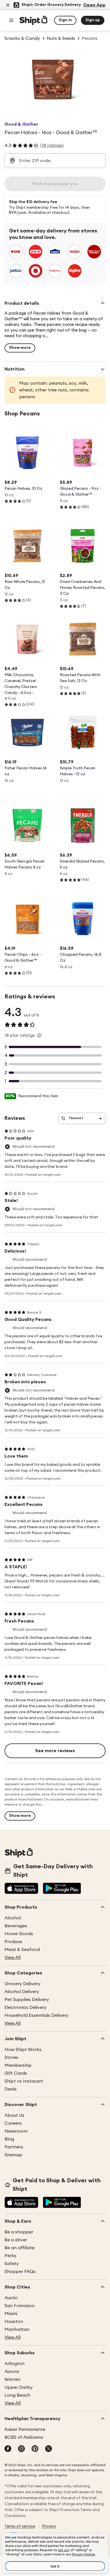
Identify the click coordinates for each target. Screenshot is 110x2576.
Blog (9, 2139)
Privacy (49, 2526)
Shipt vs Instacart (24, 2081)
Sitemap (13, 2155)
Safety (12, 2264)
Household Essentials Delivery (37, 2015)
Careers (13, 2123)
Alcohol (13, 1918)
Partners (14, 2147)
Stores (11, 2057)
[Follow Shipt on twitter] (49, 2449)
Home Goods (19, 1934)
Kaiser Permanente (25, 2429)
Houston (14, 2322)
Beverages (16, 1926)
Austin (11, 2298)
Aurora (12, 2372)
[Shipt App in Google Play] (62, 1889)
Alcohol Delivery (22, 1992)
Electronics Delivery (26, 2007)
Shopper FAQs (20, 2272)
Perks (10, 2256)
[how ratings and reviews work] (39, 1035)
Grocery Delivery (22, 1984)
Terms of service (20, 2526)
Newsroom (16, 2131)
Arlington (15, 2364)
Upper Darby (19, 2387)
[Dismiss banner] (8, 5)
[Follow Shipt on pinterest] (35, 2449)
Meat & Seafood (22, 1950)
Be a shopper (19, 2232)
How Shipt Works (23, 2050)
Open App (94, 5)
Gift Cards (16, 2073)
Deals (11, 2089)
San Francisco (20, 2306)
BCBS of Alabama (24, 2437)
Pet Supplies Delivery (27, 2000)
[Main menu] (11, 20)
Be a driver (16, 2240)
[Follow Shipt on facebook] (8, 2449)
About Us (14, 2115)
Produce (13, 1942)
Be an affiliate (19, 2248)
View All (13, 1957)
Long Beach (17, 2395)
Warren (12, 2379)
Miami (11, 2314)
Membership (18, 2065)
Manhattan (17, 2329)
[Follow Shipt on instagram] (21, 2449)
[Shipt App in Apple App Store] (21, 1889)
